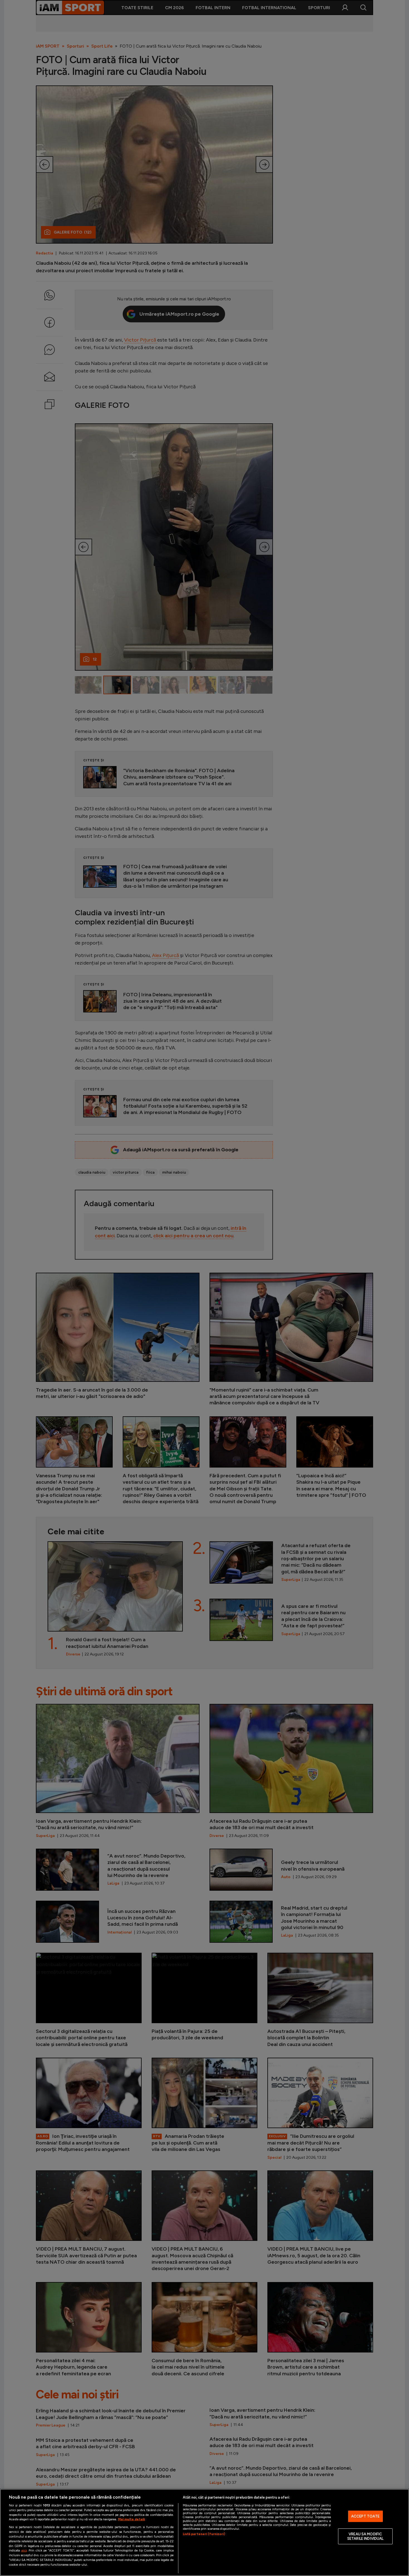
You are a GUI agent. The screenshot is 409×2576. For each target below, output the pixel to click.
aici (24, 2550)
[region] (204, 2532)
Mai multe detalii (131, 2519)
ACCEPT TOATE (365, 2516)
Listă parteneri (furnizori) (204, 2534)
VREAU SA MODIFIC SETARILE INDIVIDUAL (365, 2536)
